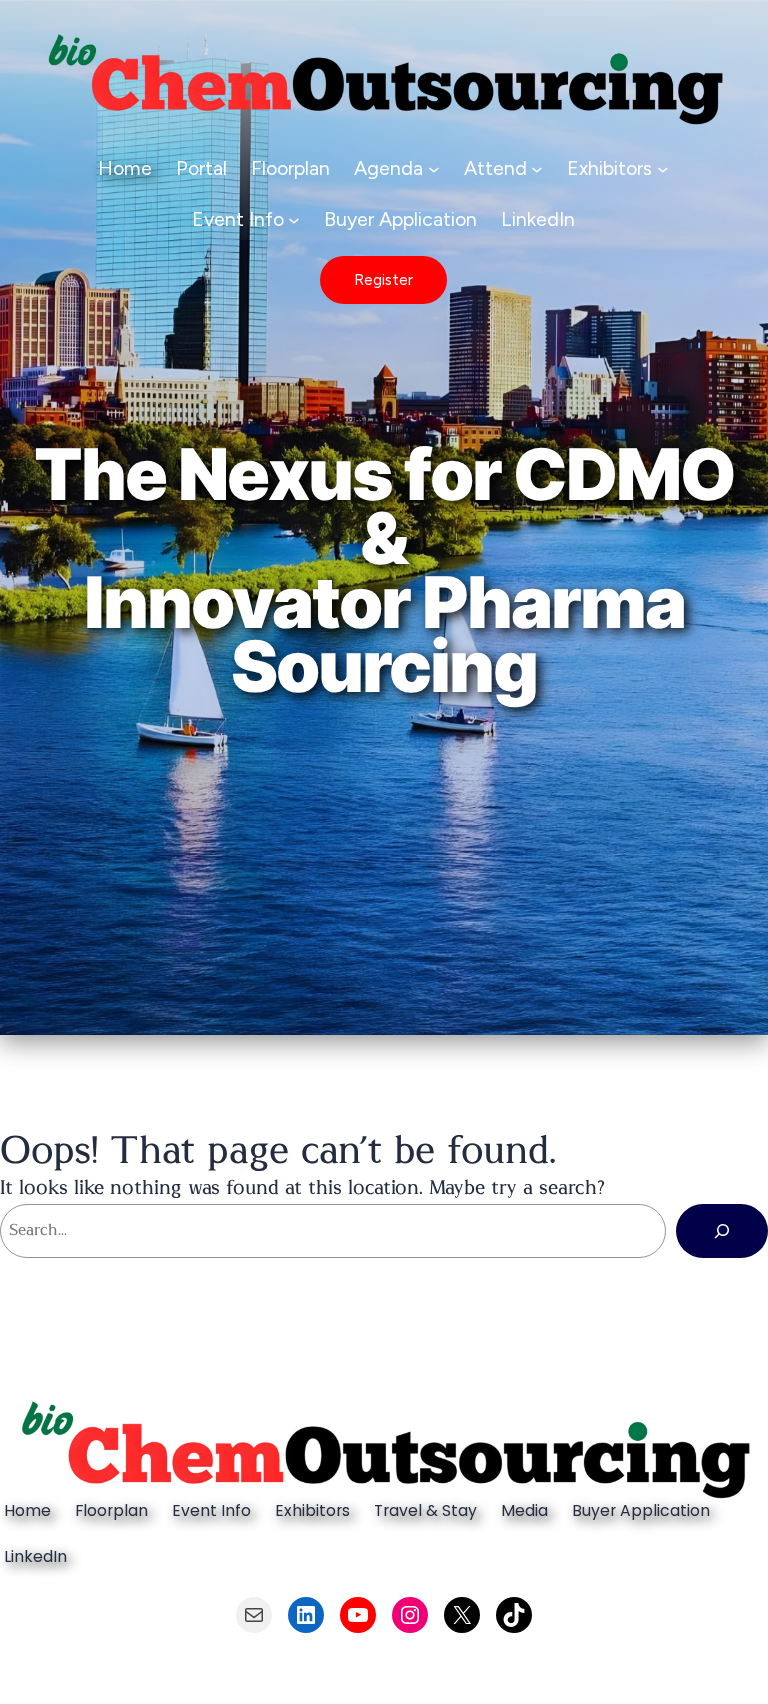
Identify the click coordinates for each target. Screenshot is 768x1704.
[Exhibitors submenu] (663, 168)
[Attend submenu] (537, 168)
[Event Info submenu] (294, 219)
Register (383, 279)
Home (125, 168)
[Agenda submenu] (434, 168)
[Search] (722, 1231)
